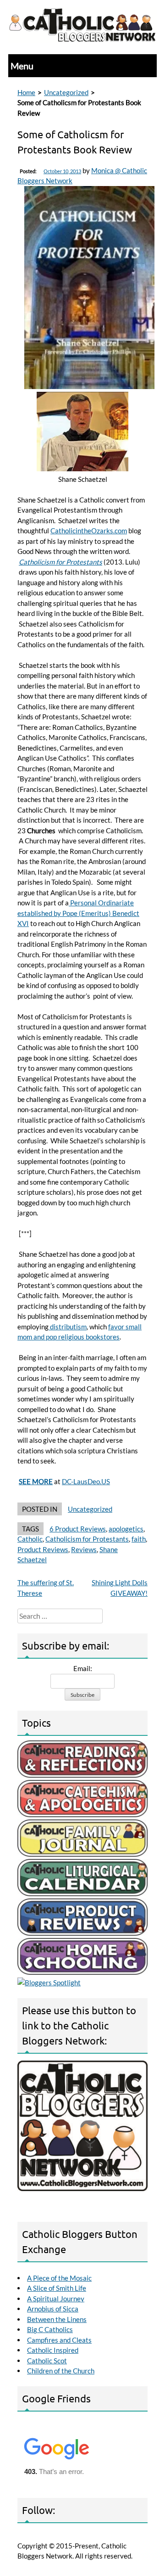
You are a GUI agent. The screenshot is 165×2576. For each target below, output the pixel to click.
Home (26, 92)
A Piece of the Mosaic (59, 2278)
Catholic (30, 1539)
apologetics (126, 1529)
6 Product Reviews (78, 1529)
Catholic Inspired (53, 2350)
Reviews (84, 1549)
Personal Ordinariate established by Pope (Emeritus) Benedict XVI (78, 913)
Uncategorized (66, 92)
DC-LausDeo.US (86, 1481)
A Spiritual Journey (56, 2299)
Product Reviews (43, 1549)
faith (139, 1539)
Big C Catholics (50, 2329)
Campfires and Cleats (59, 2340)
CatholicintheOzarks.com (89, 531)
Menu (22, 66)
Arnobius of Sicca (53, 2309)
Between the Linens (57, 2319)
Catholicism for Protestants (60, 562)
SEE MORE (36, 1481)
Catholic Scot (47, 2361)
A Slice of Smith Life (57, 2288)
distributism (68, 1327)
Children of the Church (61, 2371)
